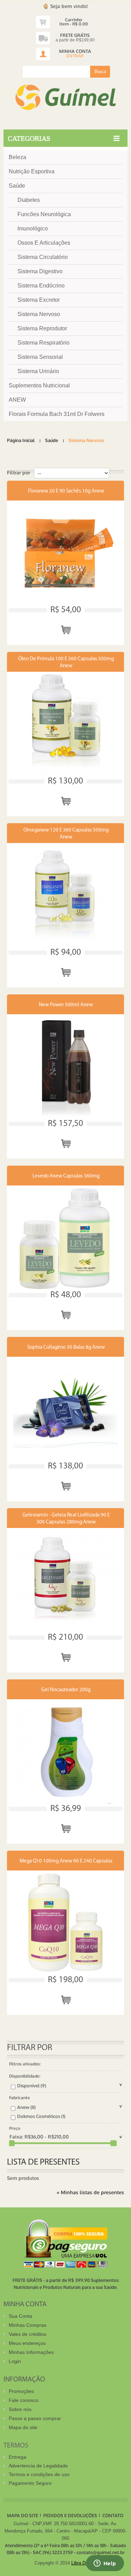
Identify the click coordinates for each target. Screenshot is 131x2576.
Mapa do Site (23, 2515)
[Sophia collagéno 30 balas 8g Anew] (65, 1409)
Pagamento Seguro (30, 2483)
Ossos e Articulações (44, 243)
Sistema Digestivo (40, 271)
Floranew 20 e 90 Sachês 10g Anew (66, 491)
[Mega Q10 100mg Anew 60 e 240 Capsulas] (65, 1923)
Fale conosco (24, 2400)
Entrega (17, 2457)
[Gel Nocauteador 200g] (65, 1751)
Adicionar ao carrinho (66, 629)
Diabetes (29, 200)
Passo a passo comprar (35, 2418)
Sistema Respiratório (43, 343)
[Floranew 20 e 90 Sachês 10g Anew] (65, 553)
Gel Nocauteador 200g (66, 1690)
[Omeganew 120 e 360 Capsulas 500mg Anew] (65, 895)
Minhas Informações (31, 2352)
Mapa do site (23, 2427)
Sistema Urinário (38, 371)
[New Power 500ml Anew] (65, 1066)
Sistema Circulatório (43, 257)
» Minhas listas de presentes (90, 2192)
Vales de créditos (28, 2334)
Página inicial (21, 440)
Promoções (21, 2391)
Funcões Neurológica (44, 214)
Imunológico (33, 229)
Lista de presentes (43, 2162)
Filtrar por (19, 472)
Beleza (17, 157)
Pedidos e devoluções (70, 2515)
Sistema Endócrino (41, 286)
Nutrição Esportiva (32, 171)
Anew (26, 2107)
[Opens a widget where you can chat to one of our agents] (105, 2564)
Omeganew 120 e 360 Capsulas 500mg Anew (66, 834)
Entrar (75, 56)
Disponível (32, 2086)
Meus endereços (27, 2343)
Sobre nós (20, 2409)
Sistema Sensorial (40, 357)
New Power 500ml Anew (66, 1005)
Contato (113, 2515)
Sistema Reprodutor (42, 328)
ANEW (17, 400)
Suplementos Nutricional (39, 385)
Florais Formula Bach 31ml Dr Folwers (57, 414)
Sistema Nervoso (39, 314)
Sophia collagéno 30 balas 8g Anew (66, 1348)
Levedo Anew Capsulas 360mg (66, 1176)
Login (15, 2361)
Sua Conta (20, 2316)
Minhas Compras (28, 2325)
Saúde (17, 186)
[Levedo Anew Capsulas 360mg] (65, 1238)
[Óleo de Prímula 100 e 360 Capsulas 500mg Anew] (65, 724)
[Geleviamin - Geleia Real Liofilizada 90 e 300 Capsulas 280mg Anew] (65, 1580)
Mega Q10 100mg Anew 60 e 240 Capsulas (66, 1861)
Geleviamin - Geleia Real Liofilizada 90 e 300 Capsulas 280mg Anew (66, 1519)
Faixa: (16, 2137)
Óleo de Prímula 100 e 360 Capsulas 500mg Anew (66, 663)
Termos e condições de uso (39, 2474)
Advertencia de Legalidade (38, 2466)
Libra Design (84, 2563)
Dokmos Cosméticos (41, 2116)
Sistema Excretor (39, 300)
